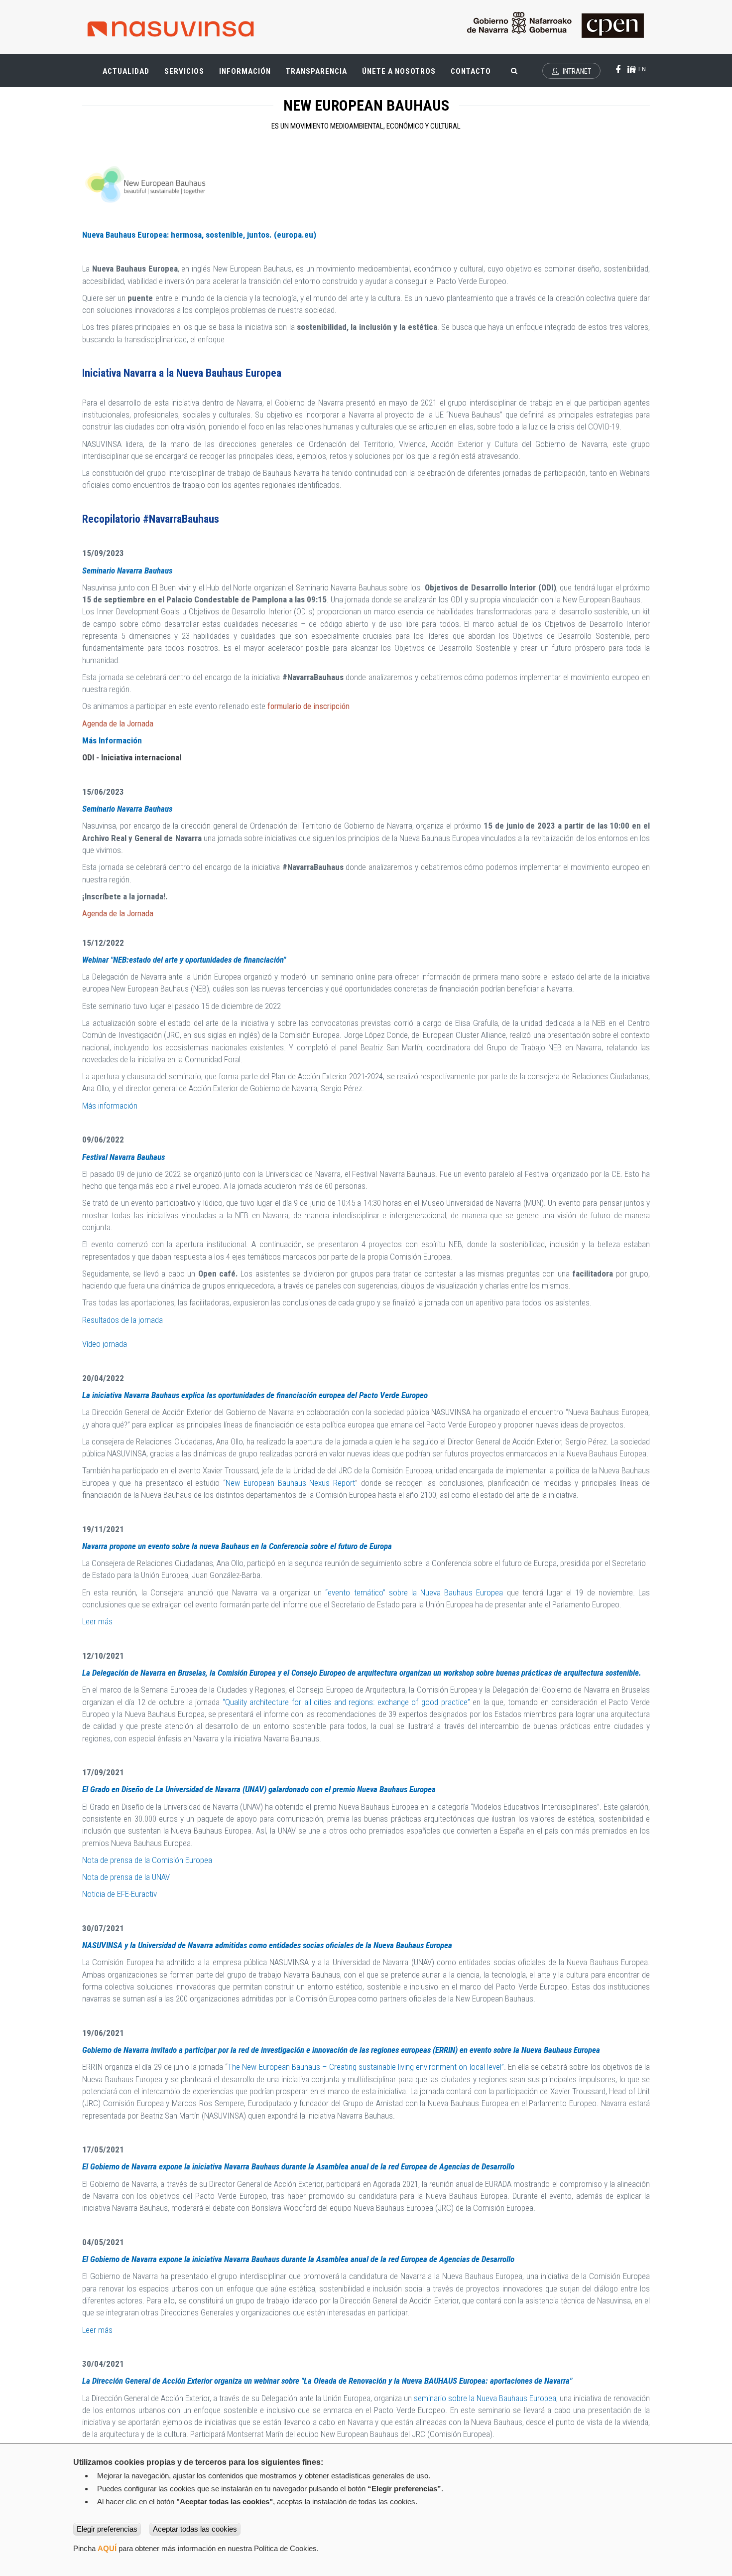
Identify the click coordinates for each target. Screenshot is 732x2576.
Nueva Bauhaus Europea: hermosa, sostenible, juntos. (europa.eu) (199, 235)
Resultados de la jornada (122, 1320)
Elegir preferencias (107, 2529)
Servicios (188, 75)
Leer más (97, 1621)
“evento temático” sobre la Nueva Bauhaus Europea (414, 1592)
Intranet (576, 71)
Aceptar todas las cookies (195, 2529)
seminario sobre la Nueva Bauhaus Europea (485, 2398)
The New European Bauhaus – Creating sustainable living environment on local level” (366, 2067)
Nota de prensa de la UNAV (126, 1877)
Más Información (112, 740)
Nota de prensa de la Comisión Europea (147, 1860)
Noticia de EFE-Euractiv (120, 1894)
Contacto (471, 71)
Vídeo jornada (105, 1344)
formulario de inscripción (309, 706)
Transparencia (320, 75)
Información (245, 71)
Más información (110, 1106)
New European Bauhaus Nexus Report (290, 1483)
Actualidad (130, 75)
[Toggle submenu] (142, 66)
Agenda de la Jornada (118, 723)
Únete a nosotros (399, 71)
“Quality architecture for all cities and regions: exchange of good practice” (346, 1702)
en (641, 69)
